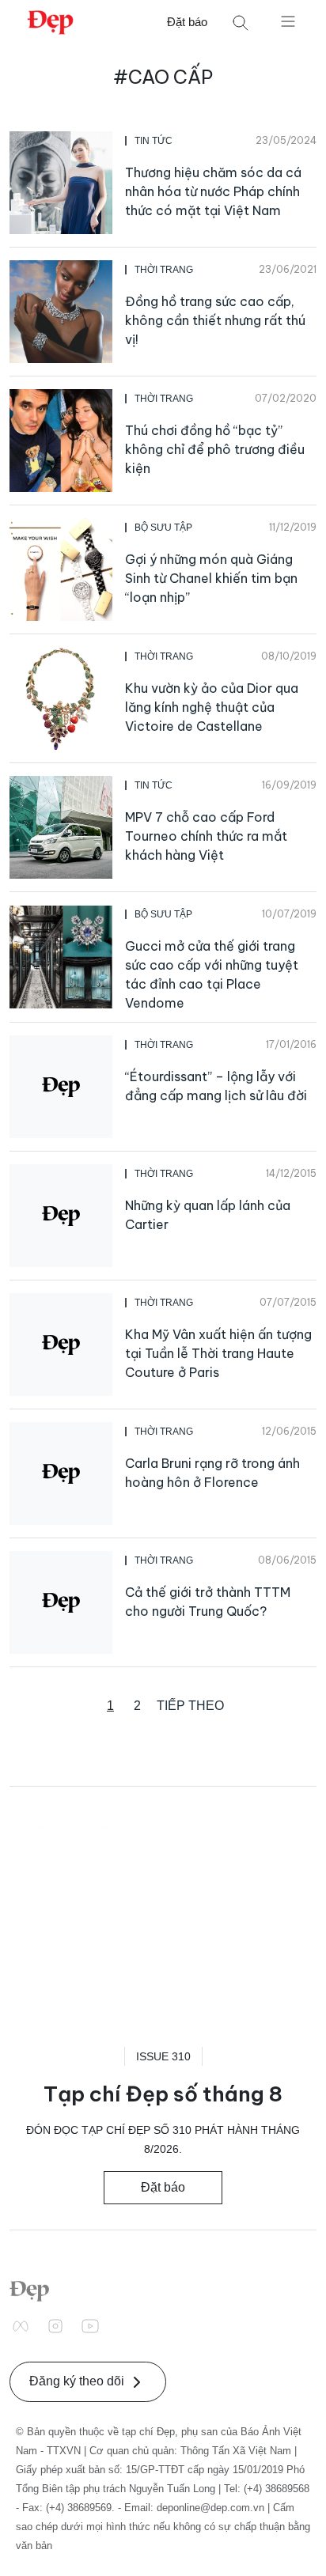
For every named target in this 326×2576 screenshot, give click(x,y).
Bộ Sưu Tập (163, 528)
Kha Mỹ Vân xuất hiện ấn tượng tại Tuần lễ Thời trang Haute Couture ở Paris (218, 1353)
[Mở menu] (288, 21)
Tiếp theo (190, 1706)
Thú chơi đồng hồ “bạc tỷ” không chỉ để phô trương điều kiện (215, 449)
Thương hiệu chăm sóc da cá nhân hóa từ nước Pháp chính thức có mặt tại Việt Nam (213, 191)
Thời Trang (164, 270)
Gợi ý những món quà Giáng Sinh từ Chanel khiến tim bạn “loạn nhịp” (211, 578)
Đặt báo (187, 22)
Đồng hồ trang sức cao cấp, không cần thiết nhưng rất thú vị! (215, 320)
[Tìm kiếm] (241, 23)
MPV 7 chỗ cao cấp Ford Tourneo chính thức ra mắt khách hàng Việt (206, 836)
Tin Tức (154, 141)
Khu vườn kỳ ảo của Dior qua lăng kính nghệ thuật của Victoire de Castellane (212, 707)
